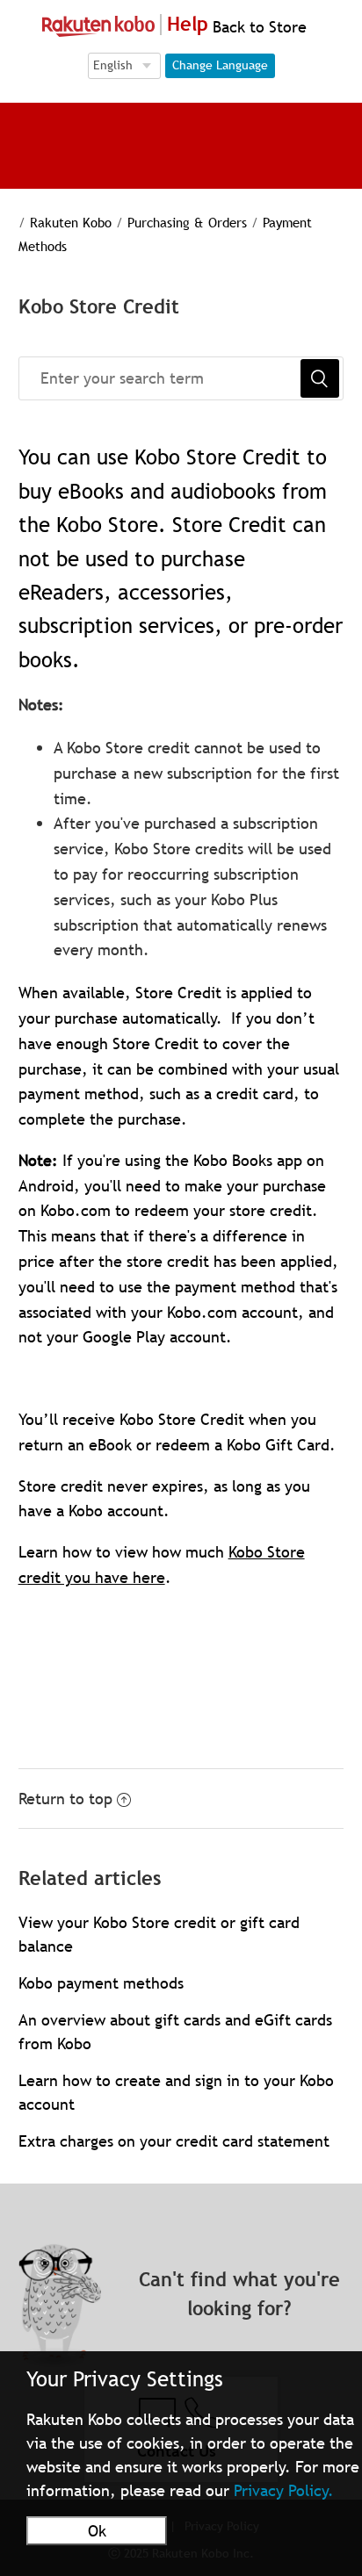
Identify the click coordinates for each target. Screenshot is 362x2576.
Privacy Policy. (284, 2490)
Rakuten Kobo (71, 222)
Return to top (65, 1799)
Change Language (220, 65)
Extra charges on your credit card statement (174, 2141)
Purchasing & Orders (187, 222)
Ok (97, 2531)
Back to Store (257, 27)
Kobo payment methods (101, 1983)
